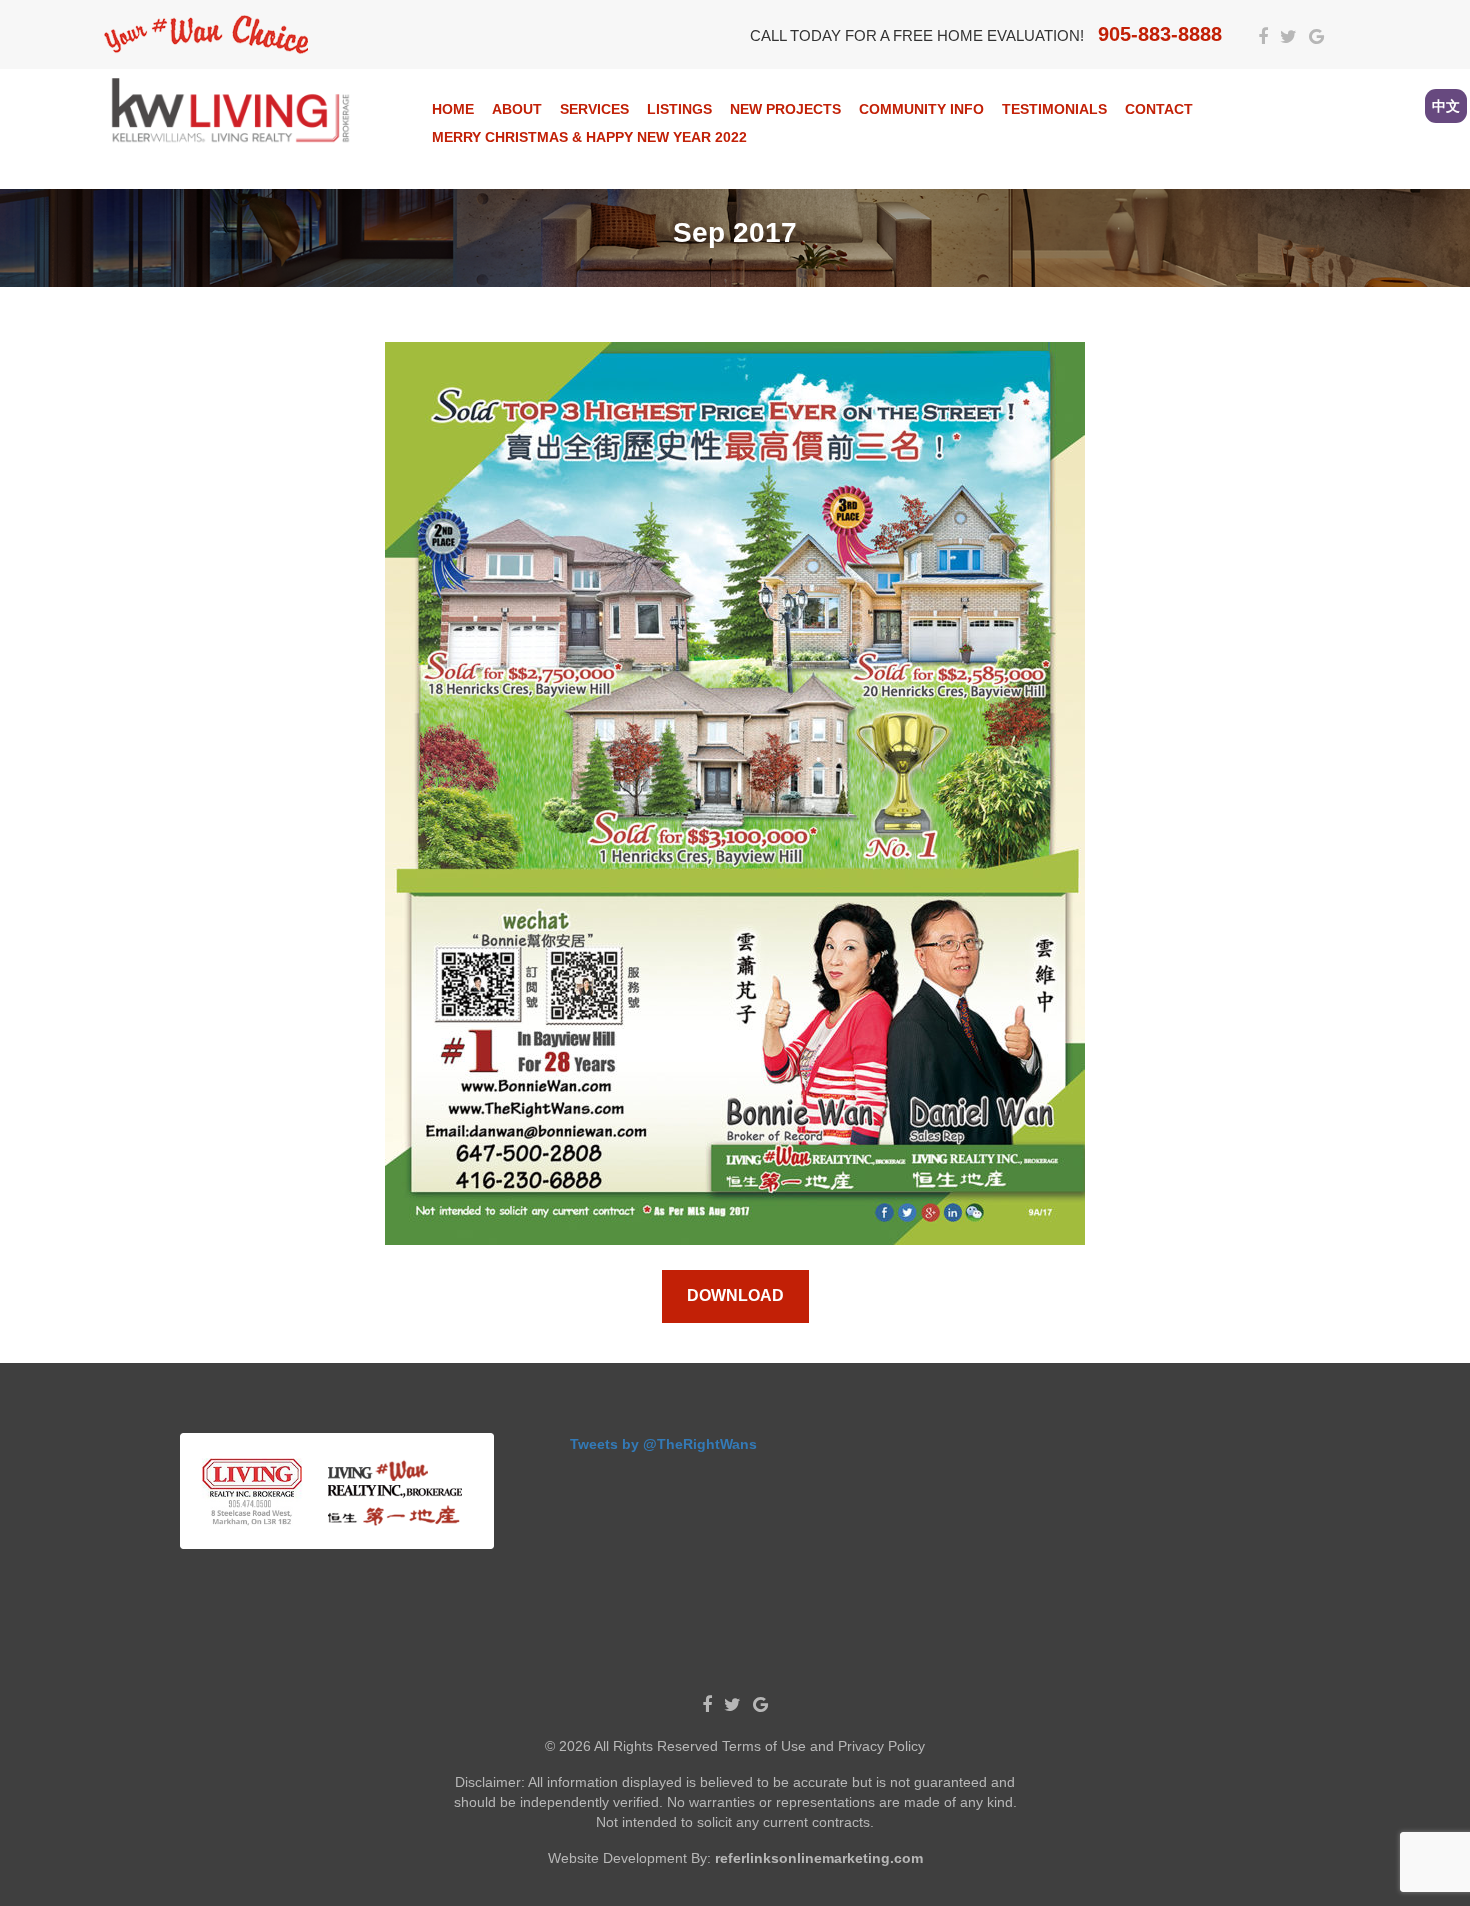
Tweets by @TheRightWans (663, 1444)
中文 (1446, 106)
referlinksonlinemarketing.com (819, 1858)
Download (735, 1295)
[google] (1316, 38)
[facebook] (1263, 38)
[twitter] (1288, 38)
